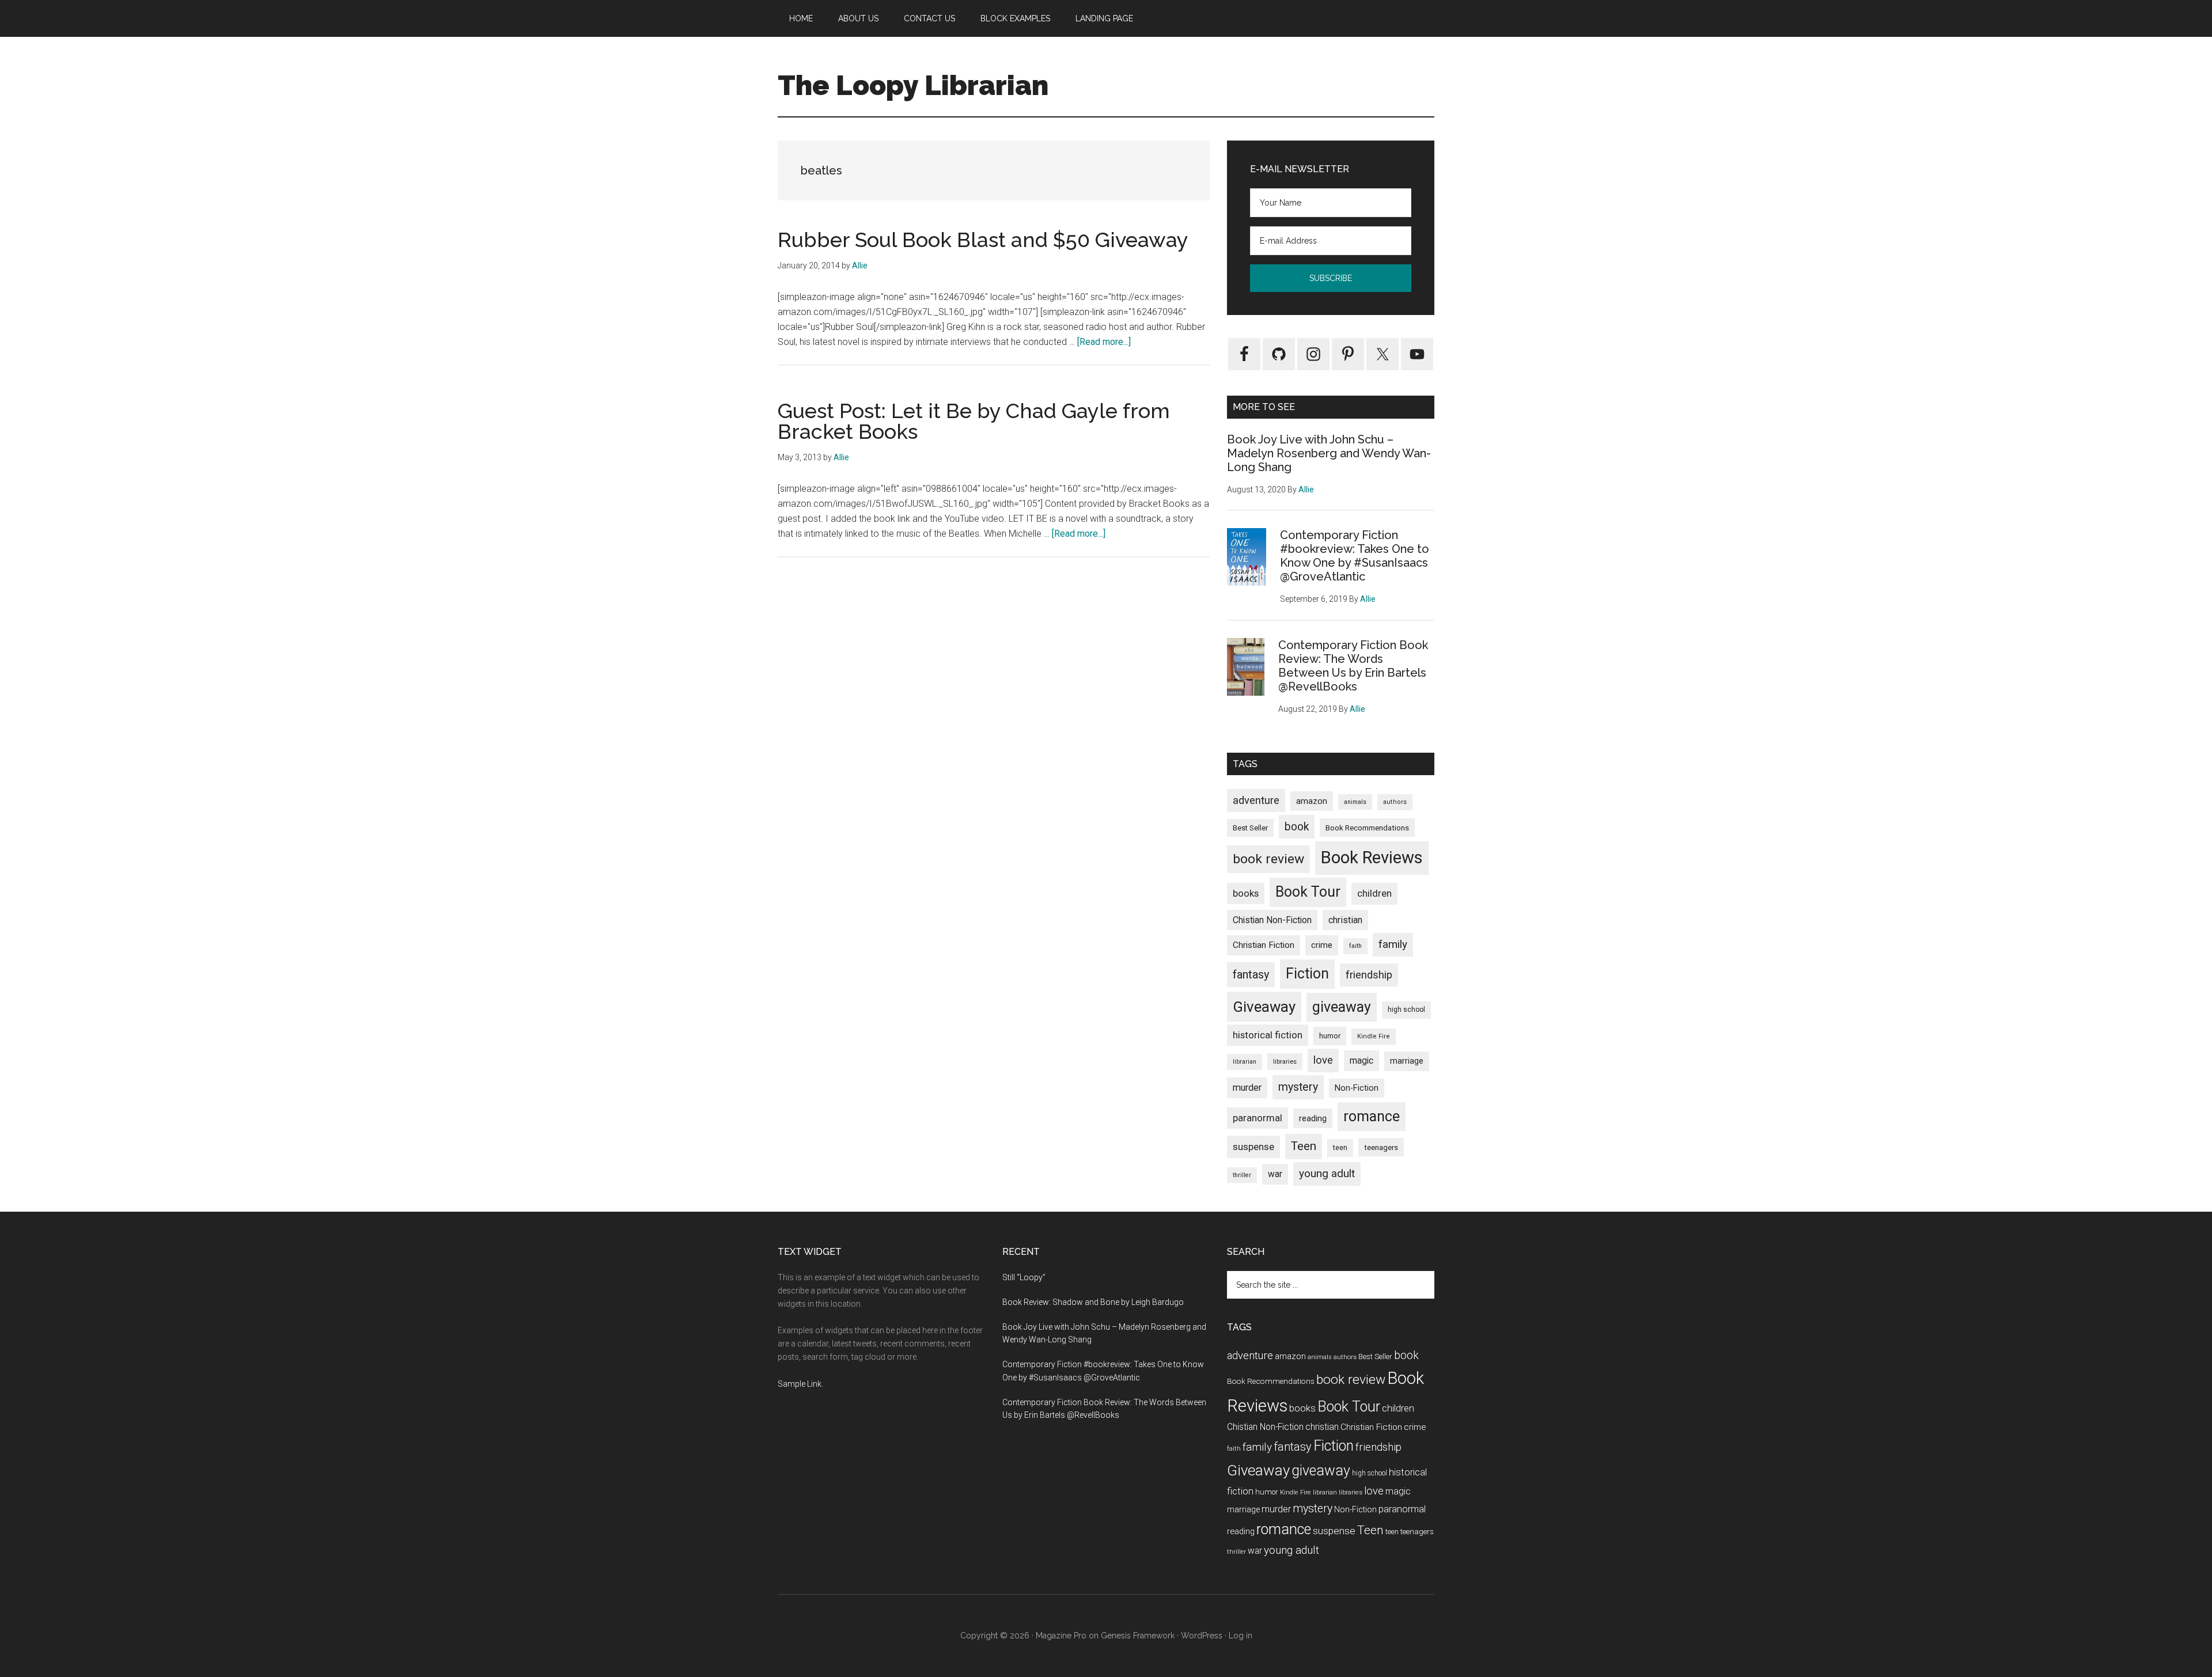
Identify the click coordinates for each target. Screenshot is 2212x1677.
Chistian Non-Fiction (1272, 920)
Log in (1241, 1636)
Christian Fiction (1264, 945)
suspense (1253, 1147)
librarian (1245, 1062)
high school (1406, 1010)
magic (1361, 1061)
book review (1268, 859)
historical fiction (1268, 1035)
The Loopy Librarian (913, 85)
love (1323, 1060)
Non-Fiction (1357, 1088)
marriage (1407, 1061)
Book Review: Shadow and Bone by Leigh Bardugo (1093, 1302)
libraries (1285, 1061)
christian (1345, 920)
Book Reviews (1372, 858)
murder (1247, 1088)
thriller (1242, 1175)
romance (1372, 1116)
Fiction (1307, 974)
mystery (1298, 1087)
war (1275, 1174)
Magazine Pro (1061, 1636)
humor (1330, 1036)
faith (1355, 946)
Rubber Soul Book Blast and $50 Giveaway (983, 240)
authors (1395, 802)
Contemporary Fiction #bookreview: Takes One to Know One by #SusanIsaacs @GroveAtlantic (1355, 556)
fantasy (1251, 974)
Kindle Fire (1374, 1036)
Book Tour (1308, 892)
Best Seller (1250, 828)
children (1374, 893)
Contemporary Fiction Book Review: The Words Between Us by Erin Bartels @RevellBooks (1353, 666)
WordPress (1202, 1636)
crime (1322, 945)
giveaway (1342, 1007)
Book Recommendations (1367, 828)
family (1393, 944)
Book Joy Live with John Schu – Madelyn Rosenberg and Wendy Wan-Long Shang (1329, 453)
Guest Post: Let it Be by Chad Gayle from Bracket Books (974, 421)
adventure (1256, 800)
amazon (1312, 801)
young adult (1327, 1173)
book (1297, 827)
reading (1313, 1118)
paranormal (1257, 1118)
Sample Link (800, 1384)
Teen (1304, 1146)
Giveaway (1264, 1007)
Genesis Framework (1138, 1636)
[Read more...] (1104, 342)
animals (1355, 802)
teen (1340, 1147)
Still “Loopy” (1024, 1277)
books (1246, 893)
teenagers (1381, 1147)
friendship (1369, 975)
